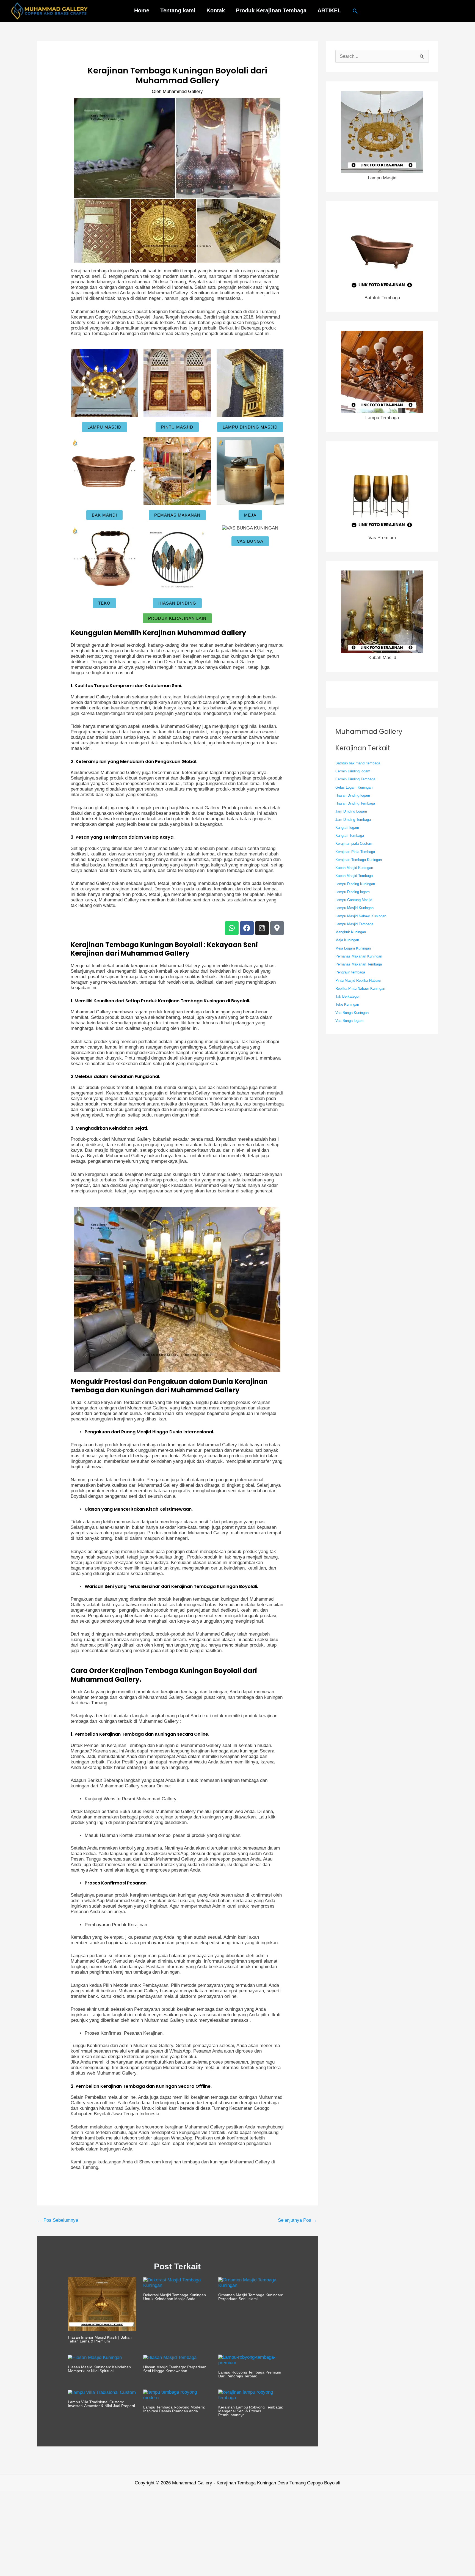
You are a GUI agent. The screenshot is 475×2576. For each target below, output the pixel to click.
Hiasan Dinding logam (353, 795)
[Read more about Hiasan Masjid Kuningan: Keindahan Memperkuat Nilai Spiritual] (95, 2357)
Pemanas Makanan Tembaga (359, 964)
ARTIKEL (329, 10)
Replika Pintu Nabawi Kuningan (360, 988)
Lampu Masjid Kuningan (354, 908)
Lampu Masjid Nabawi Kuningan (361, 916)
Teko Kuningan (347, 1004)
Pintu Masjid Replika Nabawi (358, 980)
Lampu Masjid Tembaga (354, 924)
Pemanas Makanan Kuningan (359, 956)
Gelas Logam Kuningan (354, 787)
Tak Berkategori (348, 996)
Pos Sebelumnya (58, 2220)
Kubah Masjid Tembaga (354, 876)
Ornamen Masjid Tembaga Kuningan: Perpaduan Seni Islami (251, 2297)
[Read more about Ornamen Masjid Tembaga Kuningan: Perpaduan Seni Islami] (252, 2283)
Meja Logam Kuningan (353, 948)
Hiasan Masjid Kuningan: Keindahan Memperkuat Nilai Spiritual (99, 2369)
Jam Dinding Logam (351, 811)
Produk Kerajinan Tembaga (271, 10)
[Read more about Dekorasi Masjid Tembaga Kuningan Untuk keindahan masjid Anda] (177, 2283)
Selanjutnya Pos (298, 2220)
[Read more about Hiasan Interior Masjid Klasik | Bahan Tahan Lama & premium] (102, 2304)
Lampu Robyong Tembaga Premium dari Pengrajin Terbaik (250, 2374)
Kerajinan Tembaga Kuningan (359, 860)
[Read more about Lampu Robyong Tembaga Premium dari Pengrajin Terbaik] (252, 2360)
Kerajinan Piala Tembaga (355, 852)
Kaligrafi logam (347, 828)
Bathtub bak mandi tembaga (358, 763)
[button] (355, 11)
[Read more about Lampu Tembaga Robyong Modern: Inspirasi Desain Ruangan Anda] (177, 2395)
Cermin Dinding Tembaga (355, 779)
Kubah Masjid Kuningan (354, 868)
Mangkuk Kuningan (351, 932)
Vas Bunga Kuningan (352, 1013)
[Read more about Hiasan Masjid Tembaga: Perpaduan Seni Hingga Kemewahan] (170, 2357)
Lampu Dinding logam (353, 892)
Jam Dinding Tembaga (353, 820)
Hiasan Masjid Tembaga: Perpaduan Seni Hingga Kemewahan (175, 2369)
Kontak (216, 10)
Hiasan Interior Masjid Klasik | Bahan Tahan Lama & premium (100, 2339)
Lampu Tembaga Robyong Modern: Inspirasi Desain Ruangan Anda (174, 2409)
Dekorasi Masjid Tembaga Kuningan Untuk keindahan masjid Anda (175, 2297)
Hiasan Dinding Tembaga (355, 803)
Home (142, 10)
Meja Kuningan (347, 940)
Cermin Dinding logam (353, 771)
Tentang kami (178, 10)
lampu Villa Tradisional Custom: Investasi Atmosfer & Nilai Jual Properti (101, 2404)
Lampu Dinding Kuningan (355, 884)
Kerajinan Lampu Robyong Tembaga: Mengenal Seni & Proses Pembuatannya (251, 2411)
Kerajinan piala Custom (354, 843)
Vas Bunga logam (349, 1021)
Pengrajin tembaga (350, 972)
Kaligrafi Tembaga (350, 836)
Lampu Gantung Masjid (354, 900)
